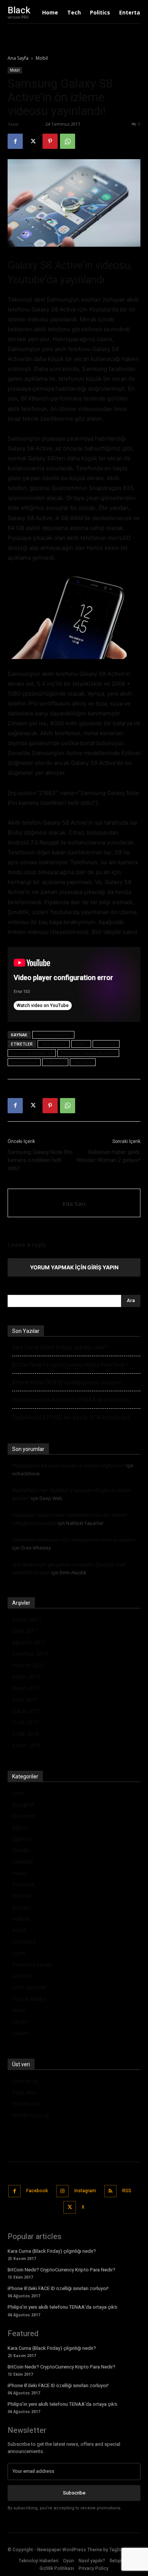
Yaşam (20, 2021)
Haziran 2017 (28, 1665)
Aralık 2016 (26, 1734)
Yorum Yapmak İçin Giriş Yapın (74, 1267)
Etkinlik (20, 1850)
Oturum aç (25, 2081)
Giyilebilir (23, 1862)
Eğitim (20, 1827)
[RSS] (111, 2191)
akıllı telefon (54, 1044)
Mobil (42, 58)
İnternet (22, 1896)
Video (19, 2010)
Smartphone (24, 1062)
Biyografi (23, 1804)
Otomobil (24, 1942)
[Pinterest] (50, 141)
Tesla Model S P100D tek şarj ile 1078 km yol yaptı (71, 1417)
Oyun (19, 1953)
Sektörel (22, 1976)
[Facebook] (15, 141)
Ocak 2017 (25, 1722)
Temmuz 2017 (30, 1654)
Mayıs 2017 (26, 1677)
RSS (127, 2191)
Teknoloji (55, 1062)
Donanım (24, 1816)
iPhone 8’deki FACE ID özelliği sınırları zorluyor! (67, 1382)
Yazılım (21, 2033)
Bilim (18, 1793)
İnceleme (23, 1884)
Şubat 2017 (26, 1711)
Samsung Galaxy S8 (32, 1053)
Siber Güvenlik (29, 1987)
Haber (81, 1044)
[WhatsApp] (68, 141)
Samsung (106, 1044)
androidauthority (53, 1035)
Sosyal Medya (29, 1999)
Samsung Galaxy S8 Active (88, 1053)
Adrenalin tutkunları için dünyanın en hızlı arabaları (74, 1540)
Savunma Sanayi (32, 1964)
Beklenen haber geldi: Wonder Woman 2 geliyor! (108, 1156)
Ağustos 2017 (29, 1642)
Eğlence (22, 1839)
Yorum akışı (26, 2104)
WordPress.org (30, 2115)
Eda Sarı (30, 124)
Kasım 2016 (27, 1745)
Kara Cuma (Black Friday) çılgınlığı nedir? (60, 1347)
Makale (21, 1919)
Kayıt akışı (24, 2092)
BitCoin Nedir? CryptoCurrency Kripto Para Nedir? (70, 1365)
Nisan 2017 (26, 1688)
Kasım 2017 (27, 1619)
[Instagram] (62, 2191)
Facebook (37, 2191)
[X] (33, 141)
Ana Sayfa (18, 58)
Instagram (85, 2191)
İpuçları (21, 1907)
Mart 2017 (25, 1699)
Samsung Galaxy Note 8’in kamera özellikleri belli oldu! (40, 1160)
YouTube (83, 1062)
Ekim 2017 (25, 1631)
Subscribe (74, 2493)
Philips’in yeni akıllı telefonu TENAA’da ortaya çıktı (71, 1400)
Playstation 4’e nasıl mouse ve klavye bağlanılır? (69, 1465)
